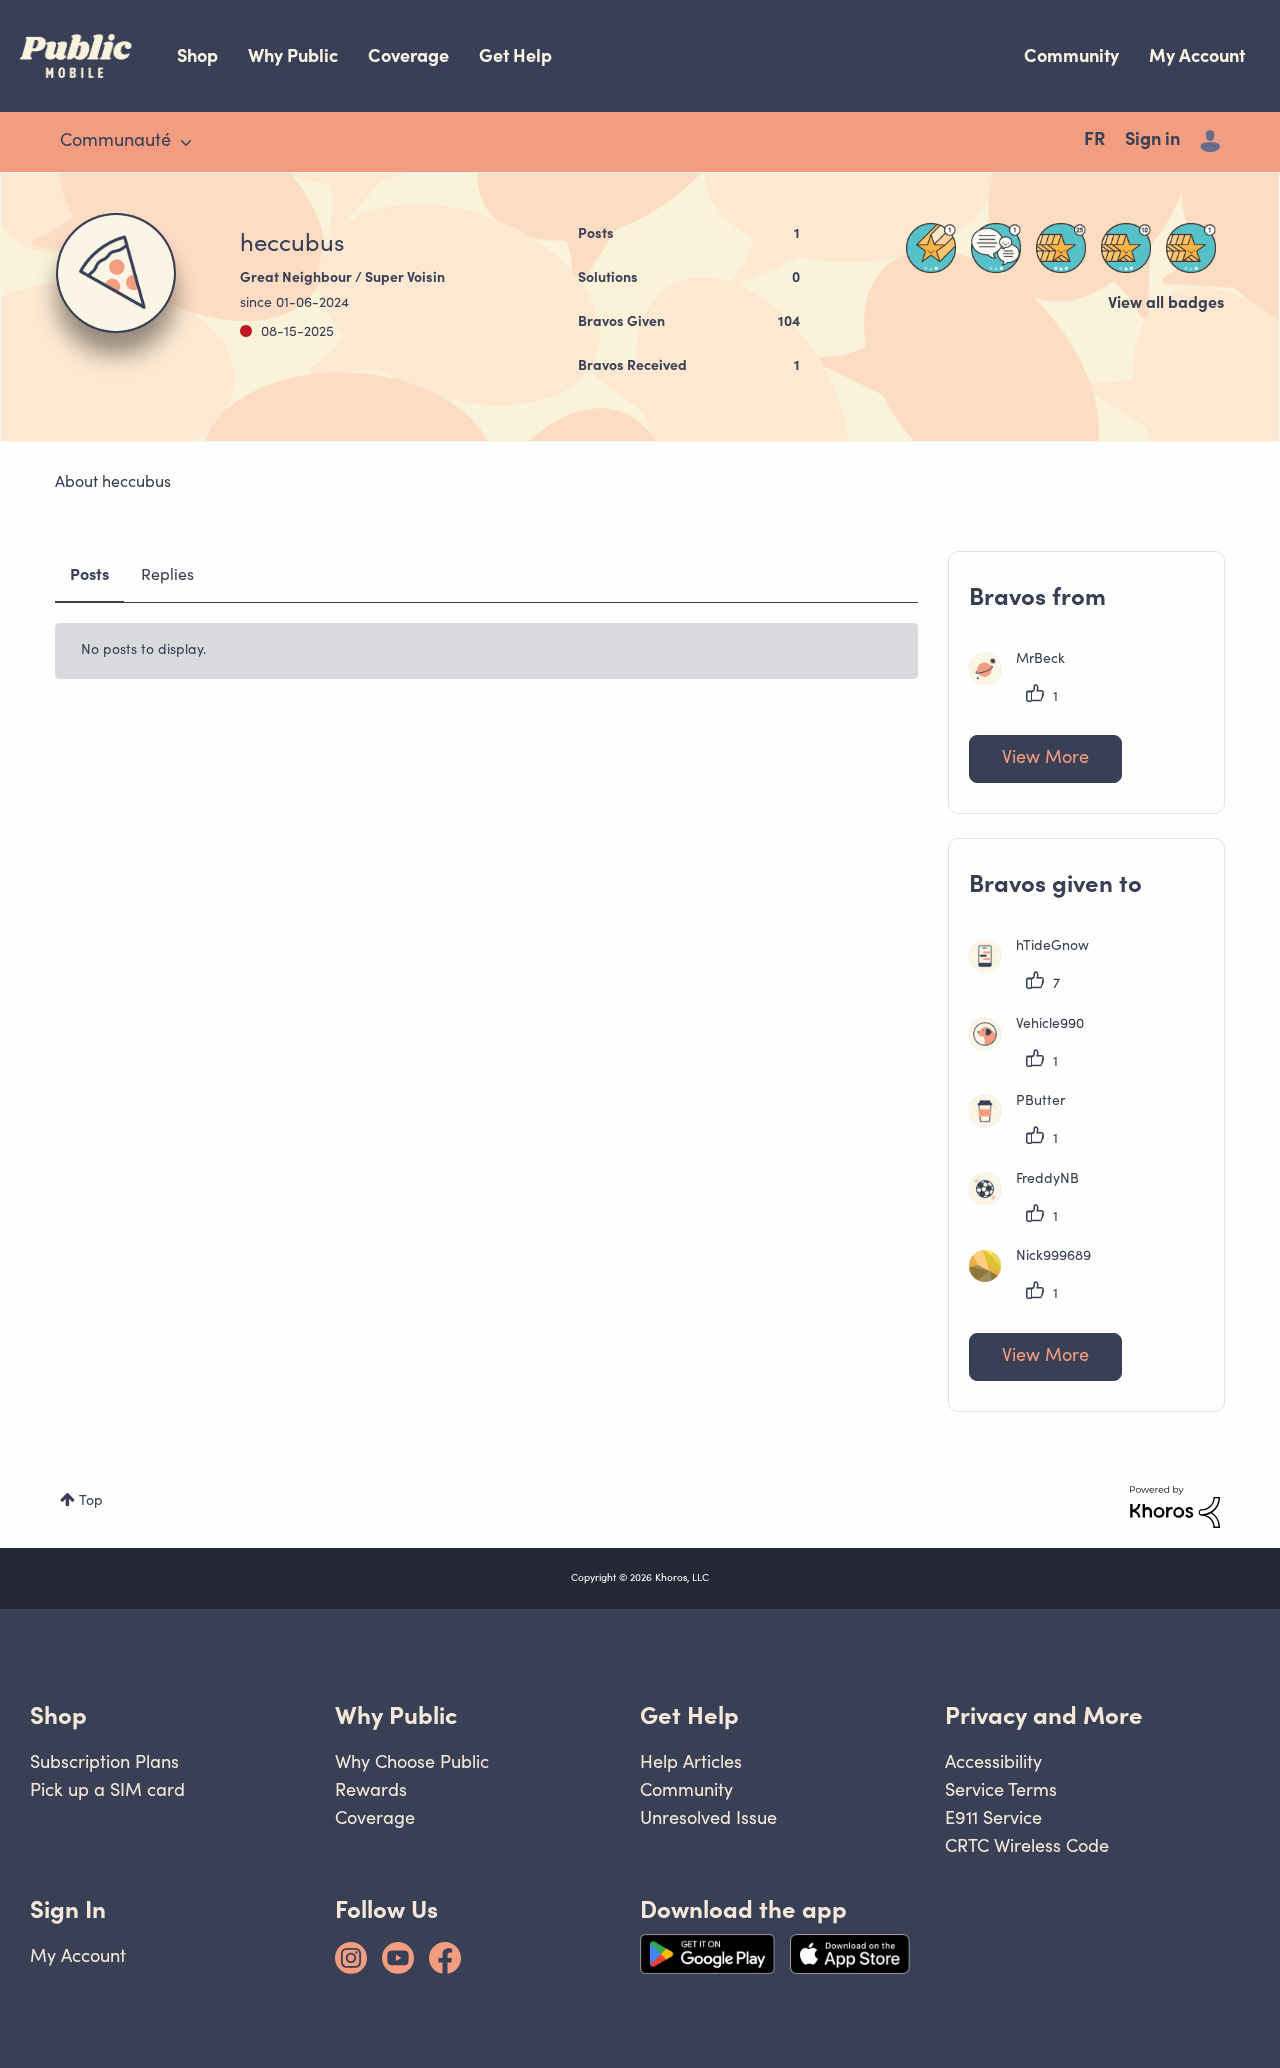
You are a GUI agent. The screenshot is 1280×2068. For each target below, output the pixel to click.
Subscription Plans (104, 1761)
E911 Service (993, 1817)
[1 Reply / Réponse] (996, 248)
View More (1045, 759)
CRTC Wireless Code (1027, 1845)
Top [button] (91, 1502)
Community (1071, 55)
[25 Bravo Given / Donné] (1061, 248)
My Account (1197, 55)
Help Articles (691, 1761)
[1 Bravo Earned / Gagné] (931, 248)
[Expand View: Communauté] (186, 143)
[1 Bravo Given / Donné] (1191, 248)
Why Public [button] (396, 1715)
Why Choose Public (412, 1761)
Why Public (293, 55)
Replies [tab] (167, 576)
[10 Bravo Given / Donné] (1126, 248)
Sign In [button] (68, 1909)
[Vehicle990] (1034, 1046)
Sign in (1152, 141)
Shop (197, 55)
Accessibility (993, 1761)
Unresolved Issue (708, 1817)
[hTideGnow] (1036, 968)
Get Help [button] (689, 1715)
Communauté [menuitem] (115, 142)
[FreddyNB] (1031, 1201)
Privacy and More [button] (1044, 1715)
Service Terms (1001, 1789)
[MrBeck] (1024, 681)
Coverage (408, 55)
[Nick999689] (1037, 1278)
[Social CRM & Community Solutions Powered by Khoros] (1175, 1507)
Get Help (515, 55)
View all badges (1166, 304)
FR (1094, 141)
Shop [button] (58, 1715)
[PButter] (1024, 1123)
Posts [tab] (89, 576)
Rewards (371, 1789)
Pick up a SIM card (107, 1789)
